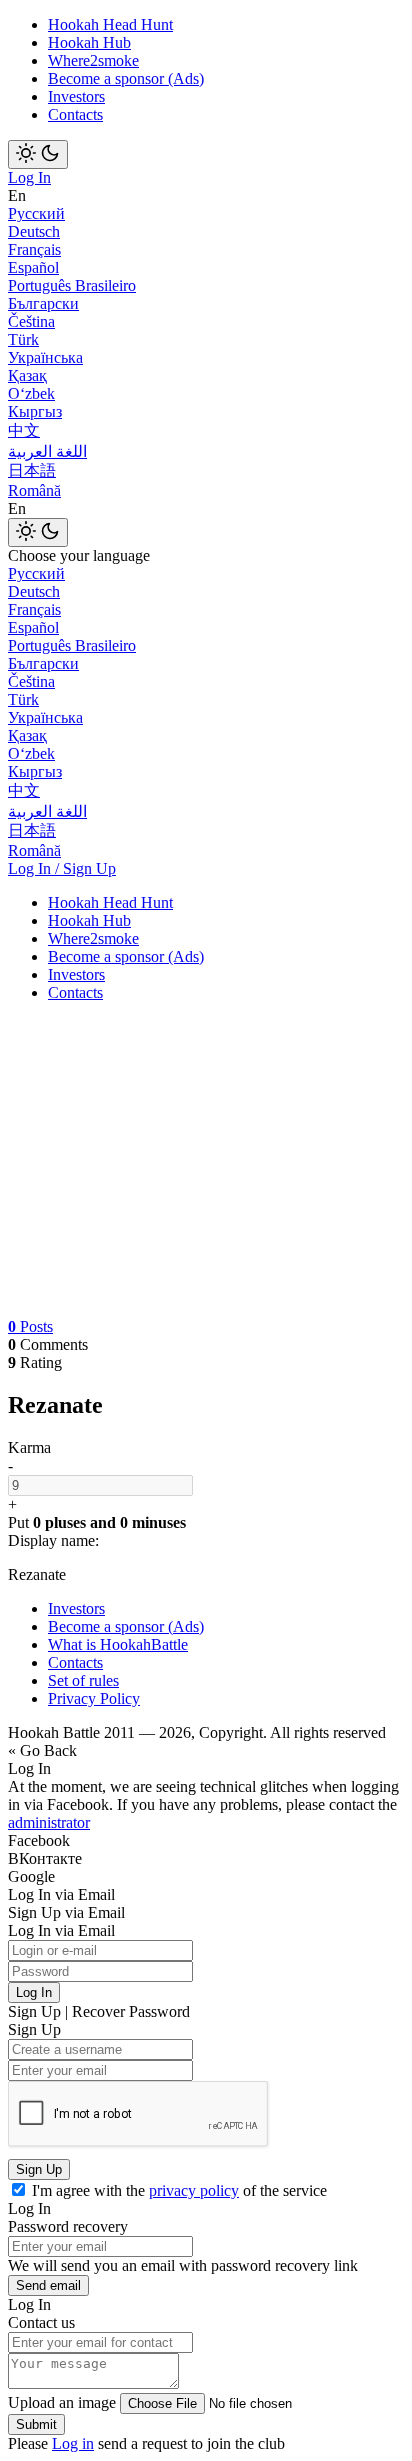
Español (33, 267)
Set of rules (83, 1680)
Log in (73, 2443)
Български (43, 303)
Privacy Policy (94, 1698)
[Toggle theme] (38, 154)
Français (34, 249)
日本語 (32, 470)
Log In (29, 177)
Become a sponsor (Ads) (126, 78)
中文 (24, 430)
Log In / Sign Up (62, 868)
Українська (45, 357)
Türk (23, 339)
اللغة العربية (47, 451)
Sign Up (39, 2169)
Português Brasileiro (72, 285)
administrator (49, 1822)
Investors (76, 96)
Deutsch (34, 231)
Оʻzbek (31, 393)
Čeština (31, 321)
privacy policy (194, 2190)
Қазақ (27, 375)
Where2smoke (93, 60)
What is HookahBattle (118, 1644)
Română (34, 490)
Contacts (75, 114)
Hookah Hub (89, 42)
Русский (36, 213)
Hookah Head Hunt (110, 24)
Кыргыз (35, 411)
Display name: (53, 1540)
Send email (48, 2285)
